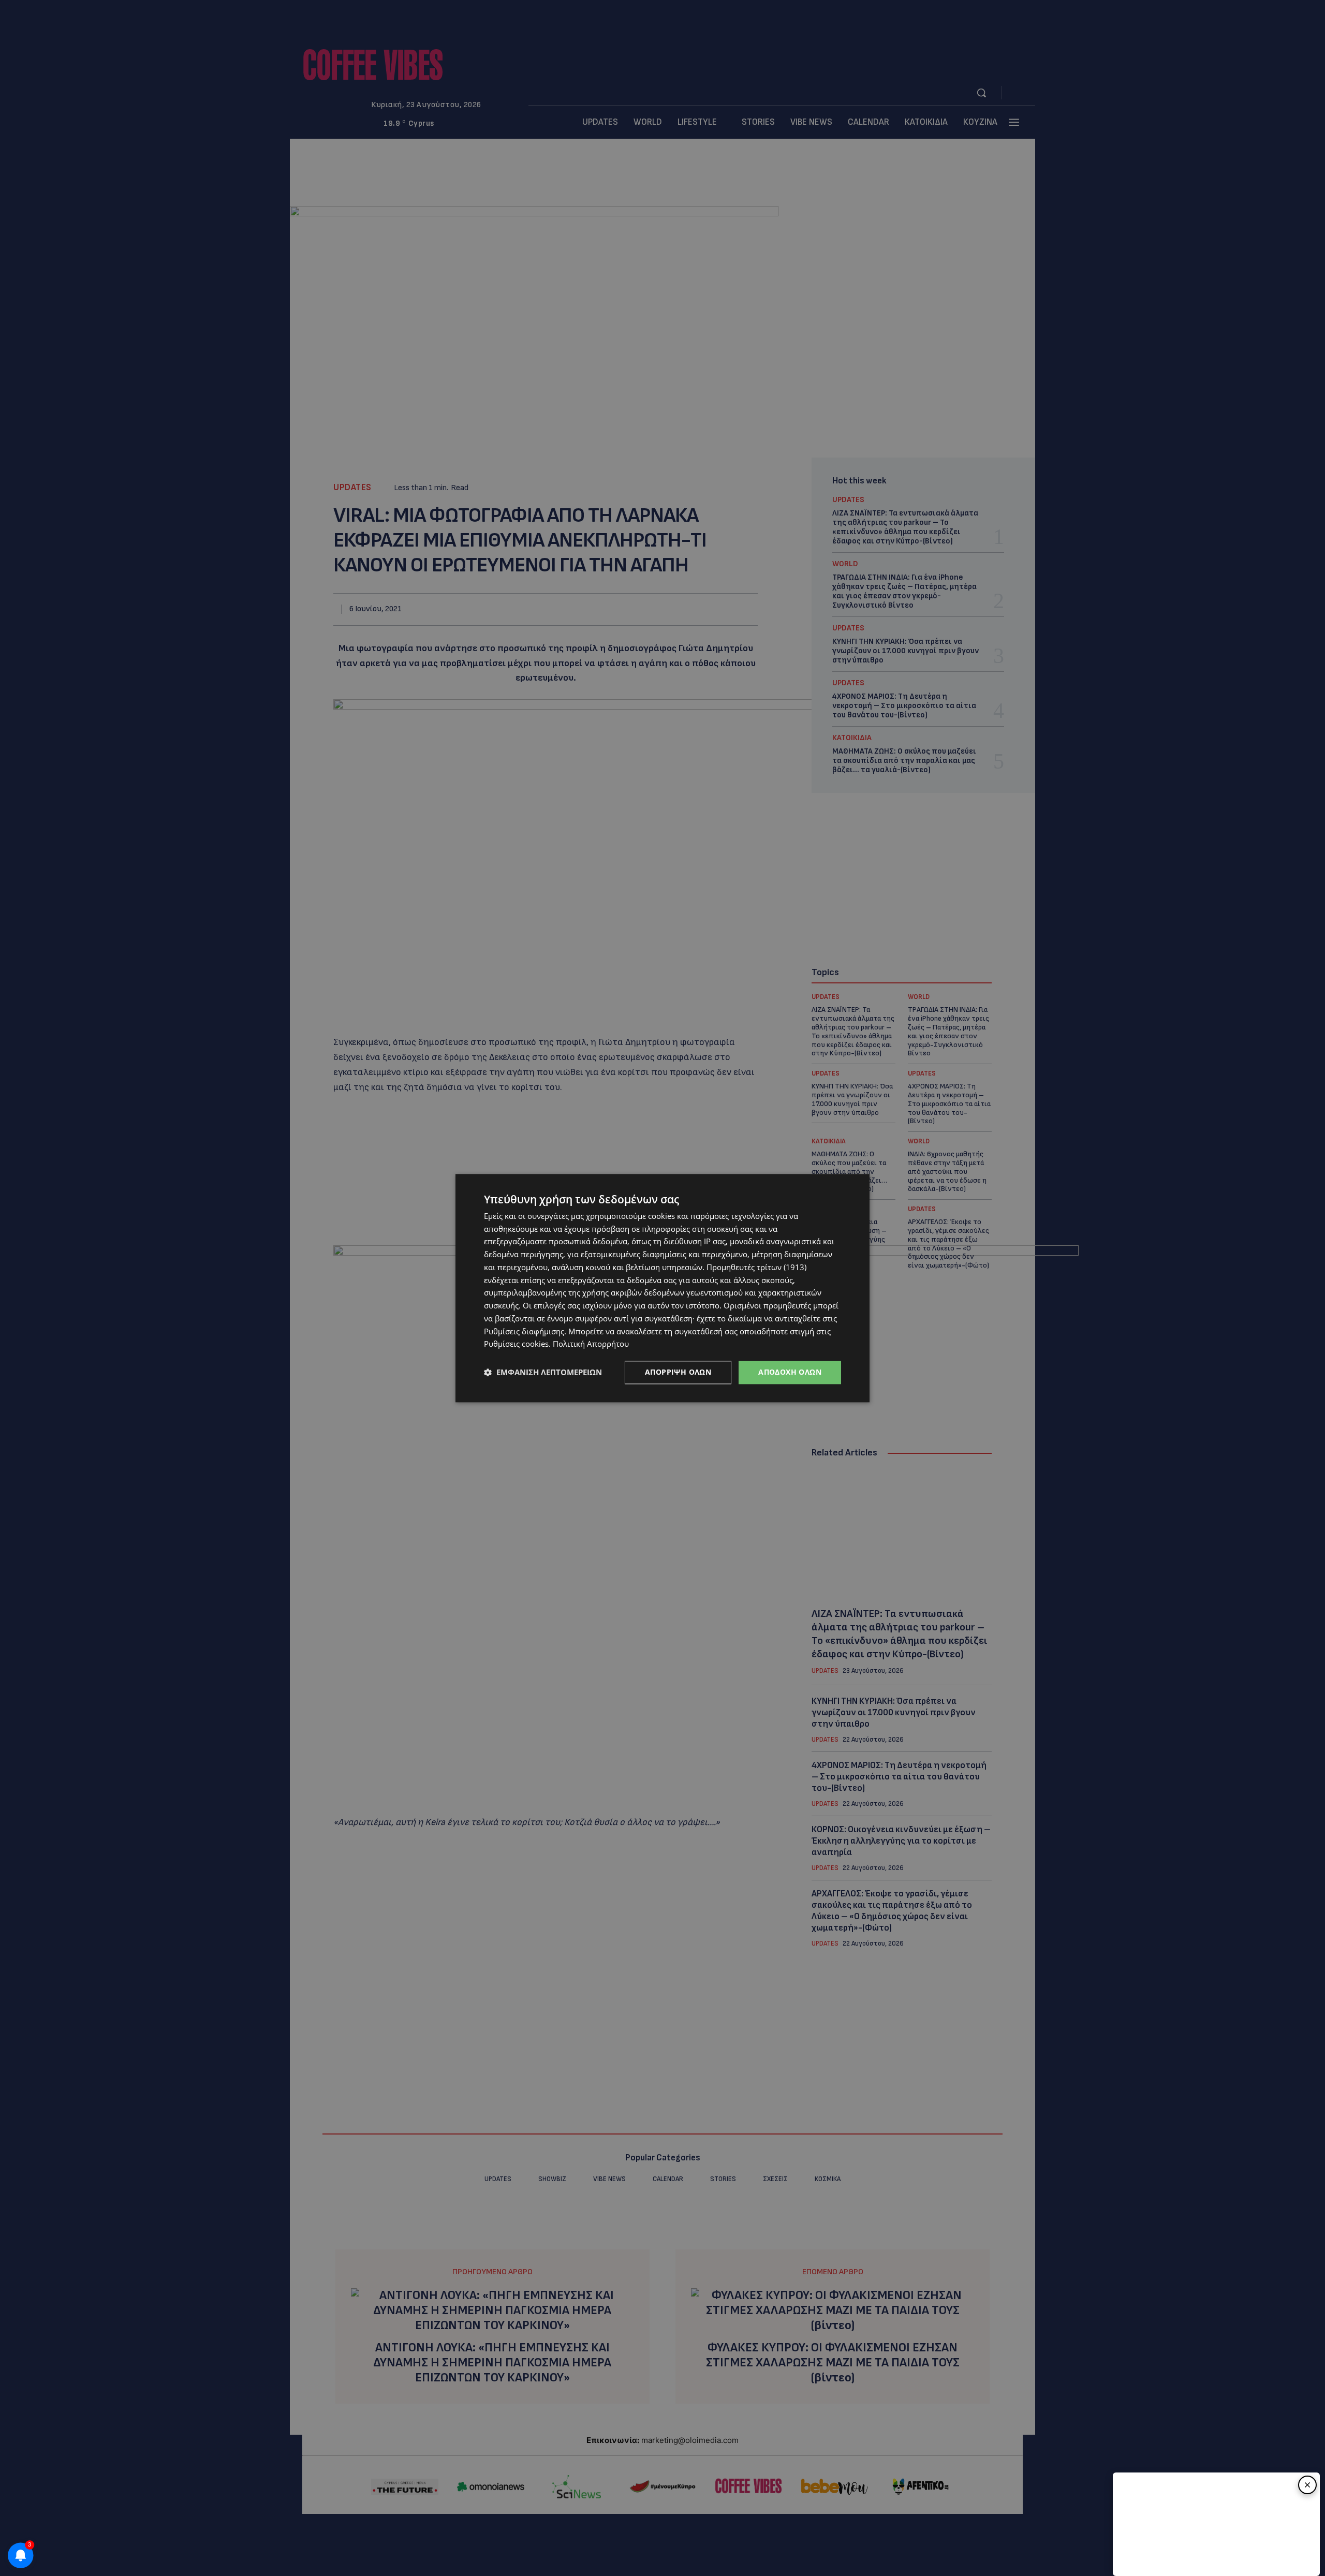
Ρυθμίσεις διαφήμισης (524, 1331)
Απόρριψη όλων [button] (678, 1372)
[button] (543, 1373)
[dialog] (662, 1288)
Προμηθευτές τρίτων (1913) (756, 1267)
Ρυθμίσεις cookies (516, 1344)
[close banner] (1307, 2485)
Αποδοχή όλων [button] (790, 1372)
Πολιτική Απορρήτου (591, 1344)
